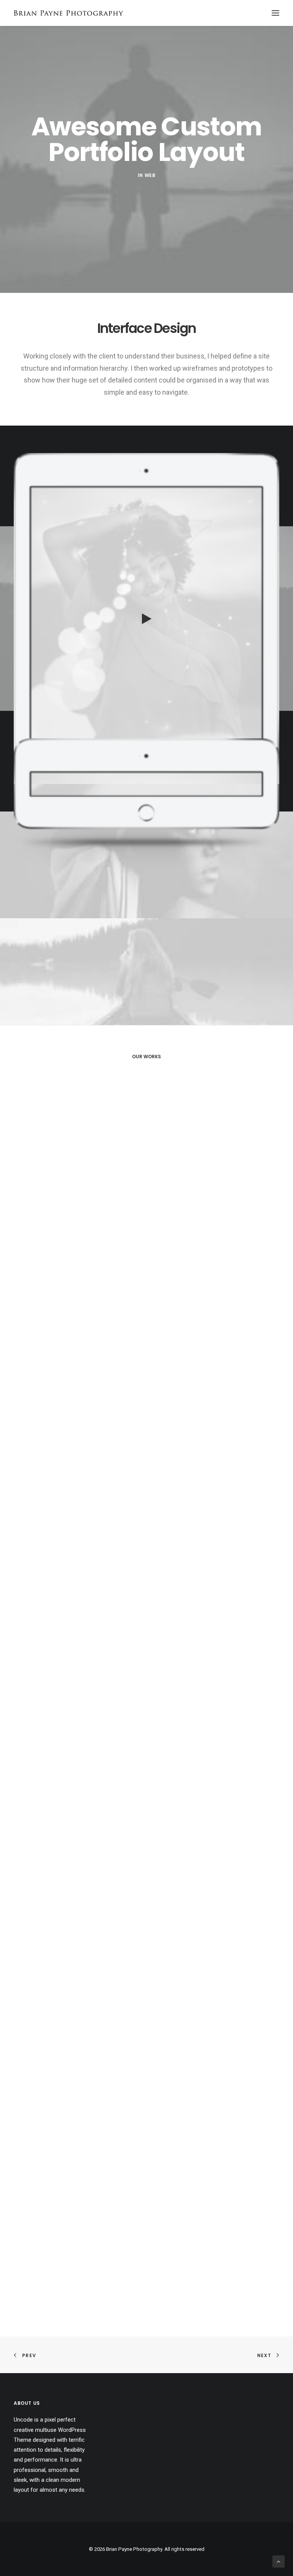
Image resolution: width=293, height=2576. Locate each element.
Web (150, 175)
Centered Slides (147, 1885)
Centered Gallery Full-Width (147, 1253)
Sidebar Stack (147, 1464)
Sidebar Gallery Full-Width (147, 2095)
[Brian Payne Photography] (68, 13)
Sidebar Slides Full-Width (146, 1674)
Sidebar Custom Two (146, 2306)
